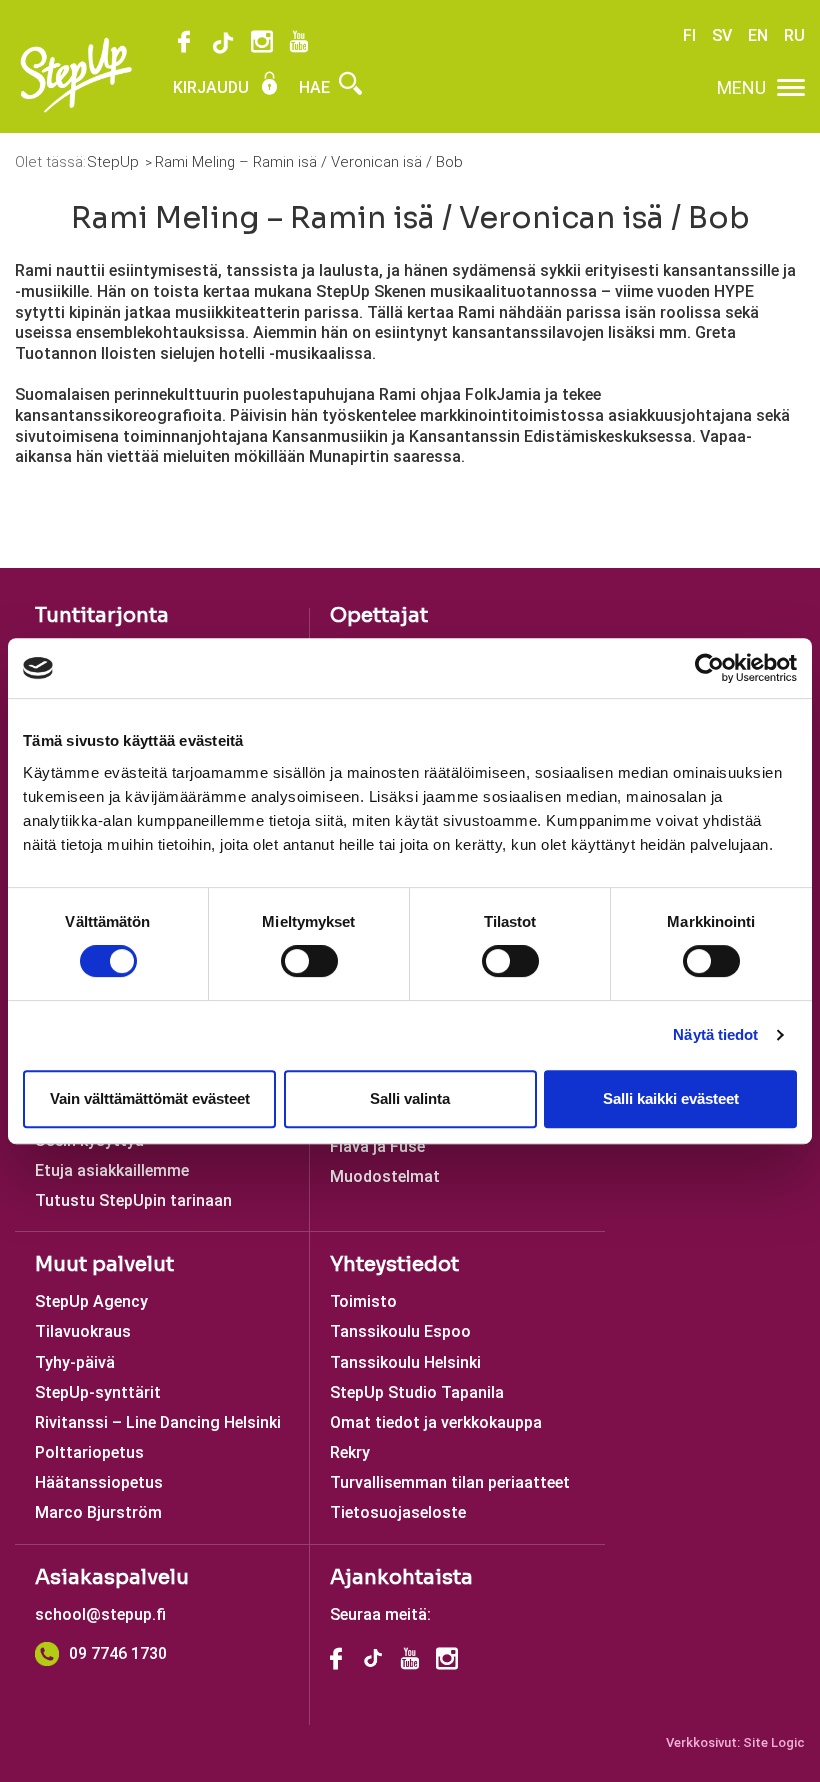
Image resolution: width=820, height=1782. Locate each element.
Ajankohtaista (401, 1577)
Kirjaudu (213, 87)
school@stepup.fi (100, 1614)
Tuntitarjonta (102, 615)
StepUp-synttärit (98, 1392)
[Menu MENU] (791, 87)
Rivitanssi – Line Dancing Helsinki (158, 1422)
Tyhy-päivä (75, 1362)
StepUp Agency (91, 1301)
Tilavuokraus (83, 1331)
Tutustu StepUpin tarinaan (133, 1200)
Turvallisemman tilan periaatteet (450, 1482)
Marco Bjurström (98, 1512)
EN (758, 35)
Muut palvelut (104, 1264)
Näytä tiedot (715, 1034)
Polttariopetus (89, 1452)
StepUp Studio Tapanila (417, 1392)
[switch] (309, 961)
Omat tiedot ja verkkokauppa (436, 1422)
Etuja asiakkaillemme (112, 1170)
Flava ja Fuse (377, 1146)
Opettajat (379, 615)
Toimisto (363, 1301)
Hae (316, 87)
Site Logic (774, 1742)
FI (689, 35)
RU (794, 35)
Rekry (350, 1452)
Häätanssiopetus (99, 1482)
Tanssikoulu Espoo (400, 1331)
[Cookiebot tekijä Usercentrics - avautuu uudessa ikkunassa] (709, 668)
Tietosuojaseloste (398, 1512)
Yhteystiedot (394, 1264)
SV (722, 35)
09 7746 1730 (118, 1653)
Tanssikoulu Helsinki (405, 1362)
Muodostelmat (385, 1176)
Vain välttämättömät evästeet (150, 1098)
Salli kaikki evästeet (671, 1098)
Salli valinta (410, 1098)
